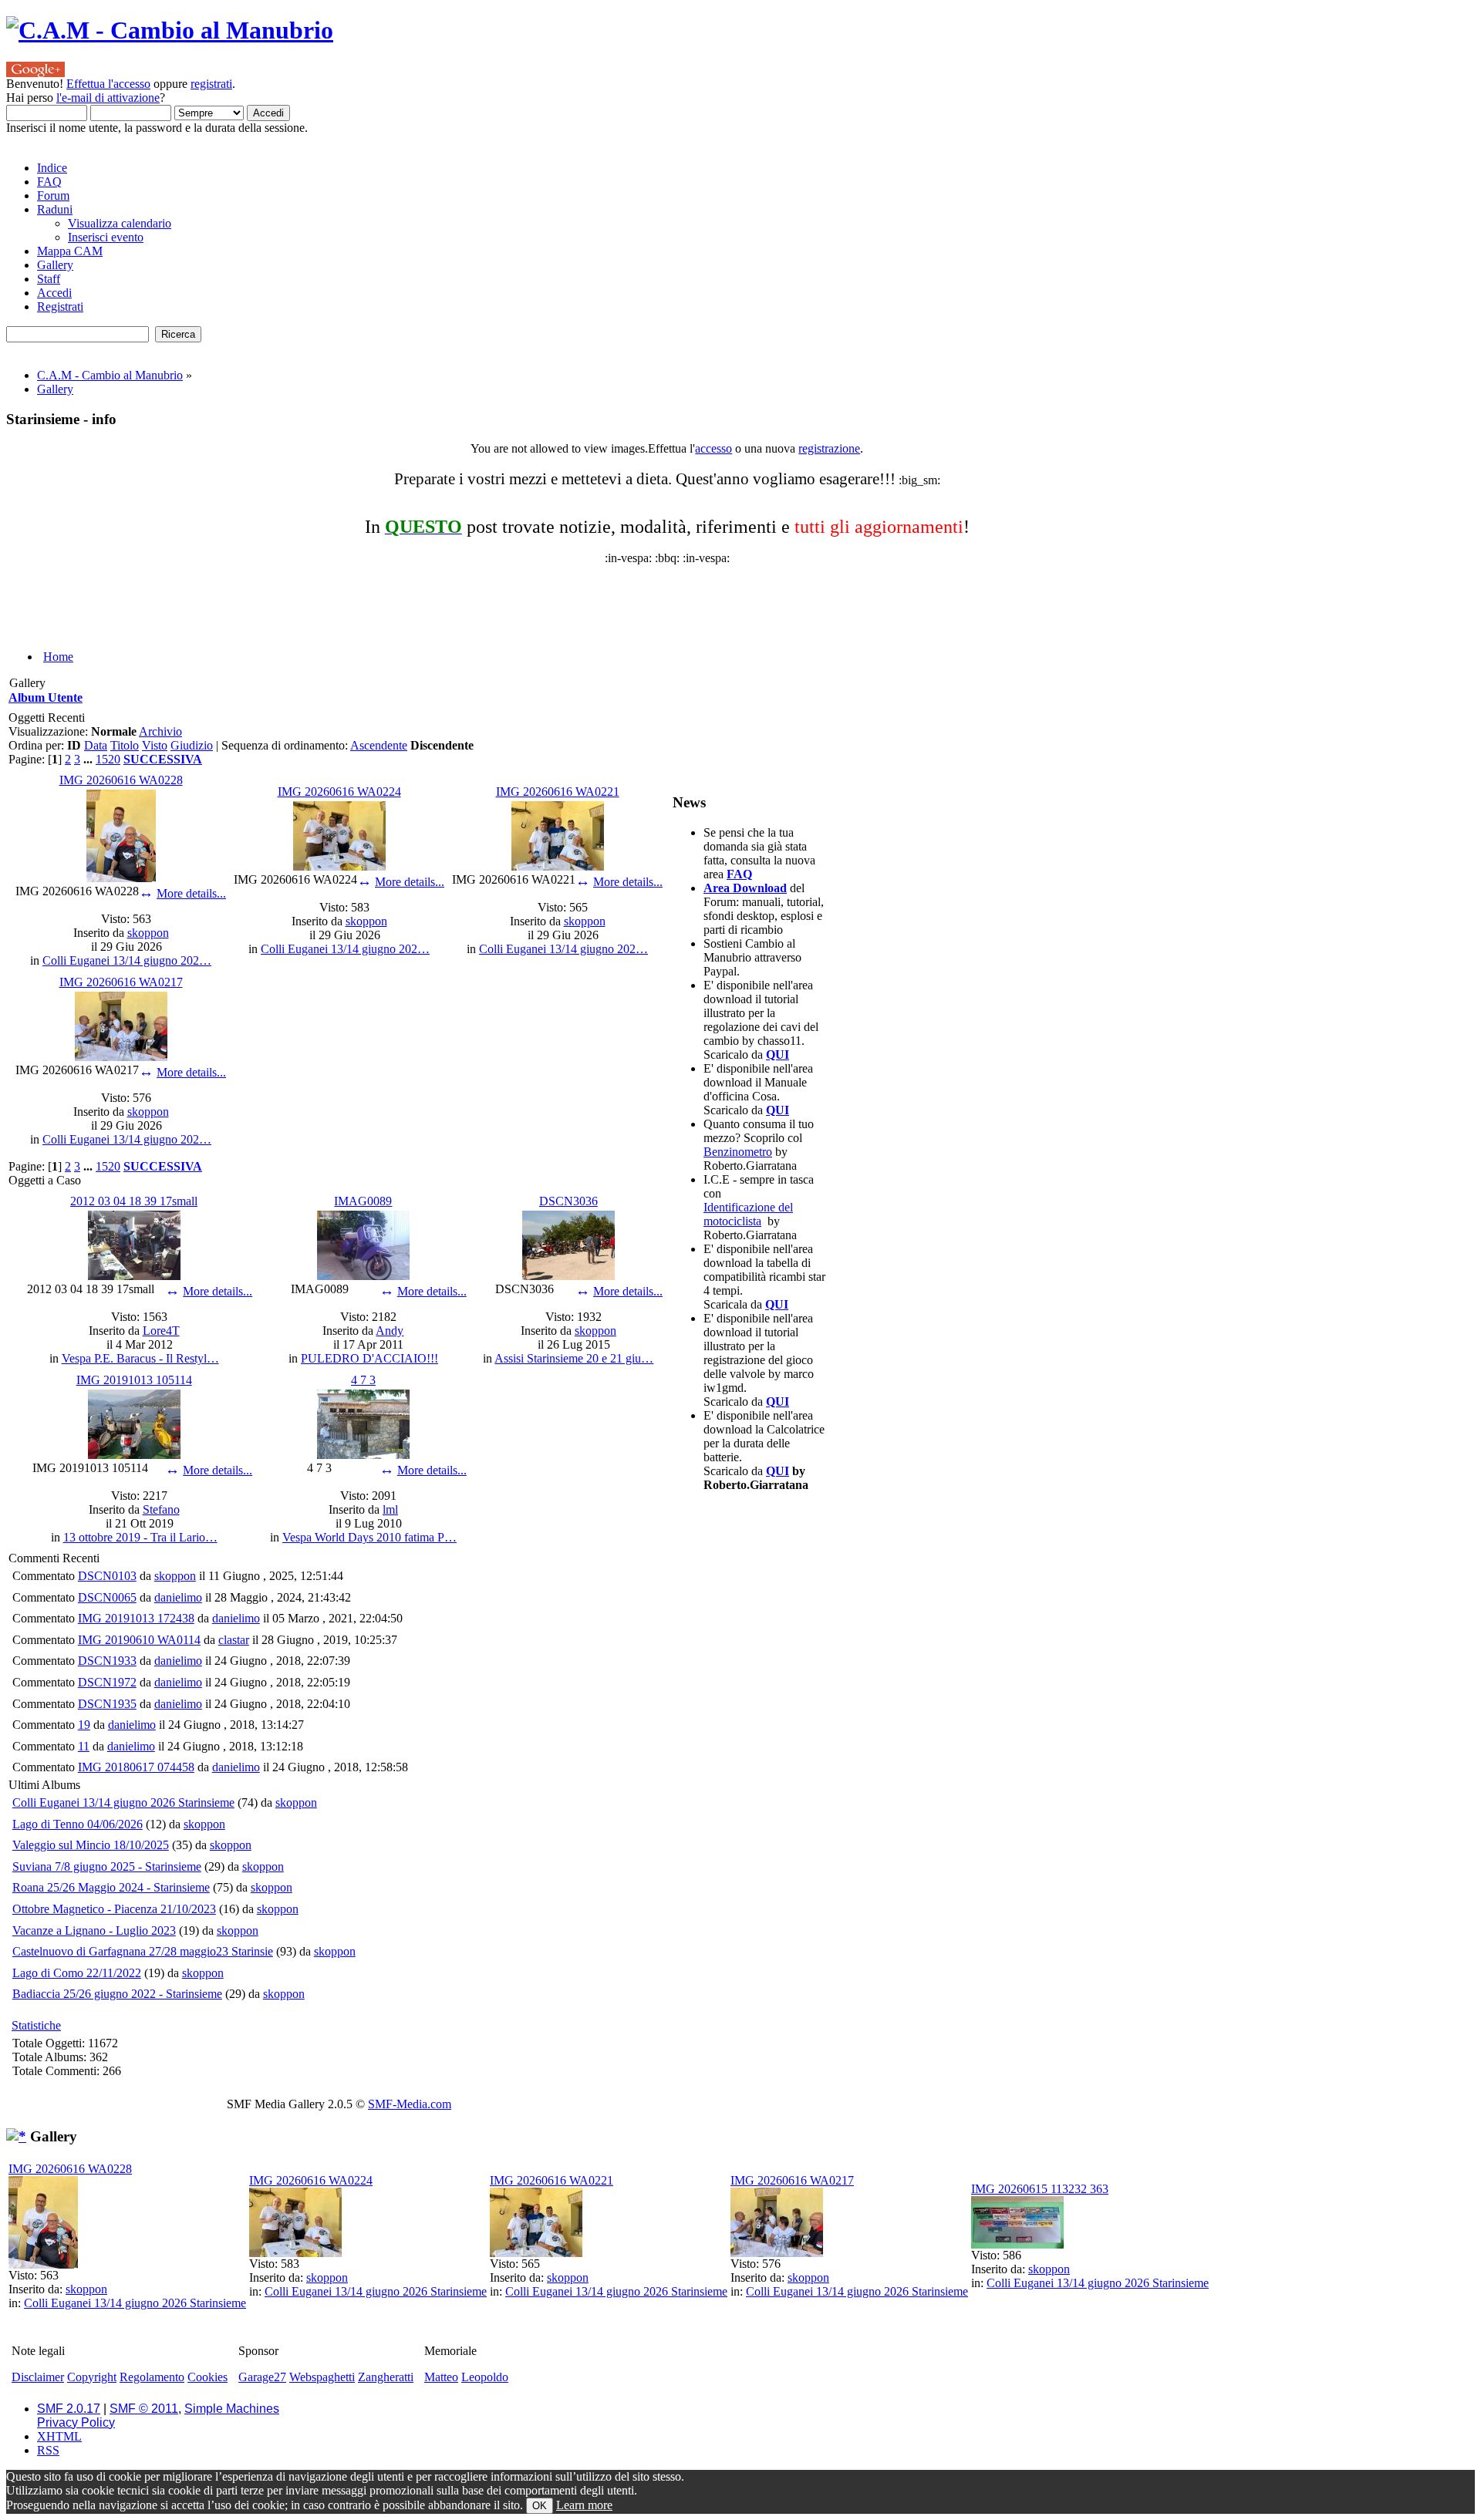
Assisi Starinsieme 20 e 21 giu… (574, 1358)
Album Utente (46, 697)
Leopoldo (485, 2377)
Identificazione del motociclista (748, 1214)
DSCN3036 (568, 1201)
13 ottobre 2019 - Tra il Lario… (140, 1537)
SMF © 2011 (144, 2409)
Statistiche (36, 2025)
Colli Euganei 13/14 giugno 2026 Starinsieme (123, 1802)
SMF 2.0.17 (69, 2409)
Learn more (584, 2505)
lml (390, 1509)
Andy (390, 1331)
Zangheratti (386, 2377)
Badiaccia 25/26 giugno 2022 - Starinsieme (117, 1994)
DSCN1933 (107, 1661)
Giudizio (192, 745)
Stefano (161, 1509)
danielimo (178, 1597)
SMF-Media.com (410, 2104)
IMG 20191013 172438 (136, 1618)
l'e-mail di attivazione (108, 98)
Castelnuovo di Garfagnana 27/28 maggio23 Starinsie (143, 1951)
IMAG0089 (363, 1201)
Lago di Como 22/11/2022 (77, 1973)
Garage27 (262, 2377)
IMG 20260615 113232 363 (1040, 2189)
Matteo (441, 2377)
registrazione (829, 448)
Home (58, 657)
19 (84, 1725)
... (89, 759)
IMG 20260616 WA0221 (558, 792)
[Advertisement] (380, 600)
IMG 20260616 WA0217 (121, 982)
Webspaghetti (322, 2377)
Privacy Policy (76, 2422)
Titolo (125, 745)
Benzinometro (738, 1152)
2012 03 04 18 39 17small (134, 1201)
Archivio (160, 731)
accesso (714, 448)
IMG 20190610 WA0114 (139, 1640)
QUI (778, 1054)
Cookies (207, 2377)
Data (96, 745)
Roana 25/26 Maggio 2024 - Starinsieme (111, 1887)
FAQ (739, 874)
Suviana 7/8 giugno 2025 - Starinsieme (107, 1866)
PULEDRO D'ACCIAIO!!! (369, 1358)
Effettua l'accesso (108, 84)
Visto (155, 745)
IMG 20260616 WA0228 (121, 780)
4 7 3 (363, 1380)
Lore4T (161, 1331)
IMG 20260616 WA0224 (339, 792)
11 (84, 1746)
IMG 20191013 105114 (134, 1380)
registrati (211, 84)
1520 (108, 759)
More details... (191, 893)
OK (540, 2506)
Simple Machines (232, 2409)
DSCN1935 (107, 1704)
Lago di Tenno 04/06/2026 (78, 1824)
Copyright (92, 2377)
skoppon (148, 933)
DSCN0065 (107, 1597)
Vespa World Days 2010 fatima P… (369, 1537)
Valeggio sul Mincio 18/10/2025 (91, 1845)
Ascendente (379, 745)
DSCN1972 (107, 1682)
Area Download (745, 888)
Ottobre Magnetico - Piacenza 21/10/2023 (114, 1909)
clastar (234, 1640)
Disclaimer (38, 2377)
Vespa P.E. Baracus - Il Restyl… (140, 1358)
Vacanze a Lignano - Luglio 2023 (94, 1930)
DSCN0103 (107, 1576)
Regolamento (152, 2377)
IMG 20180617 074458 (136, 1767)
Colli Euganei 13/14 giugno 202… (127, 960)
